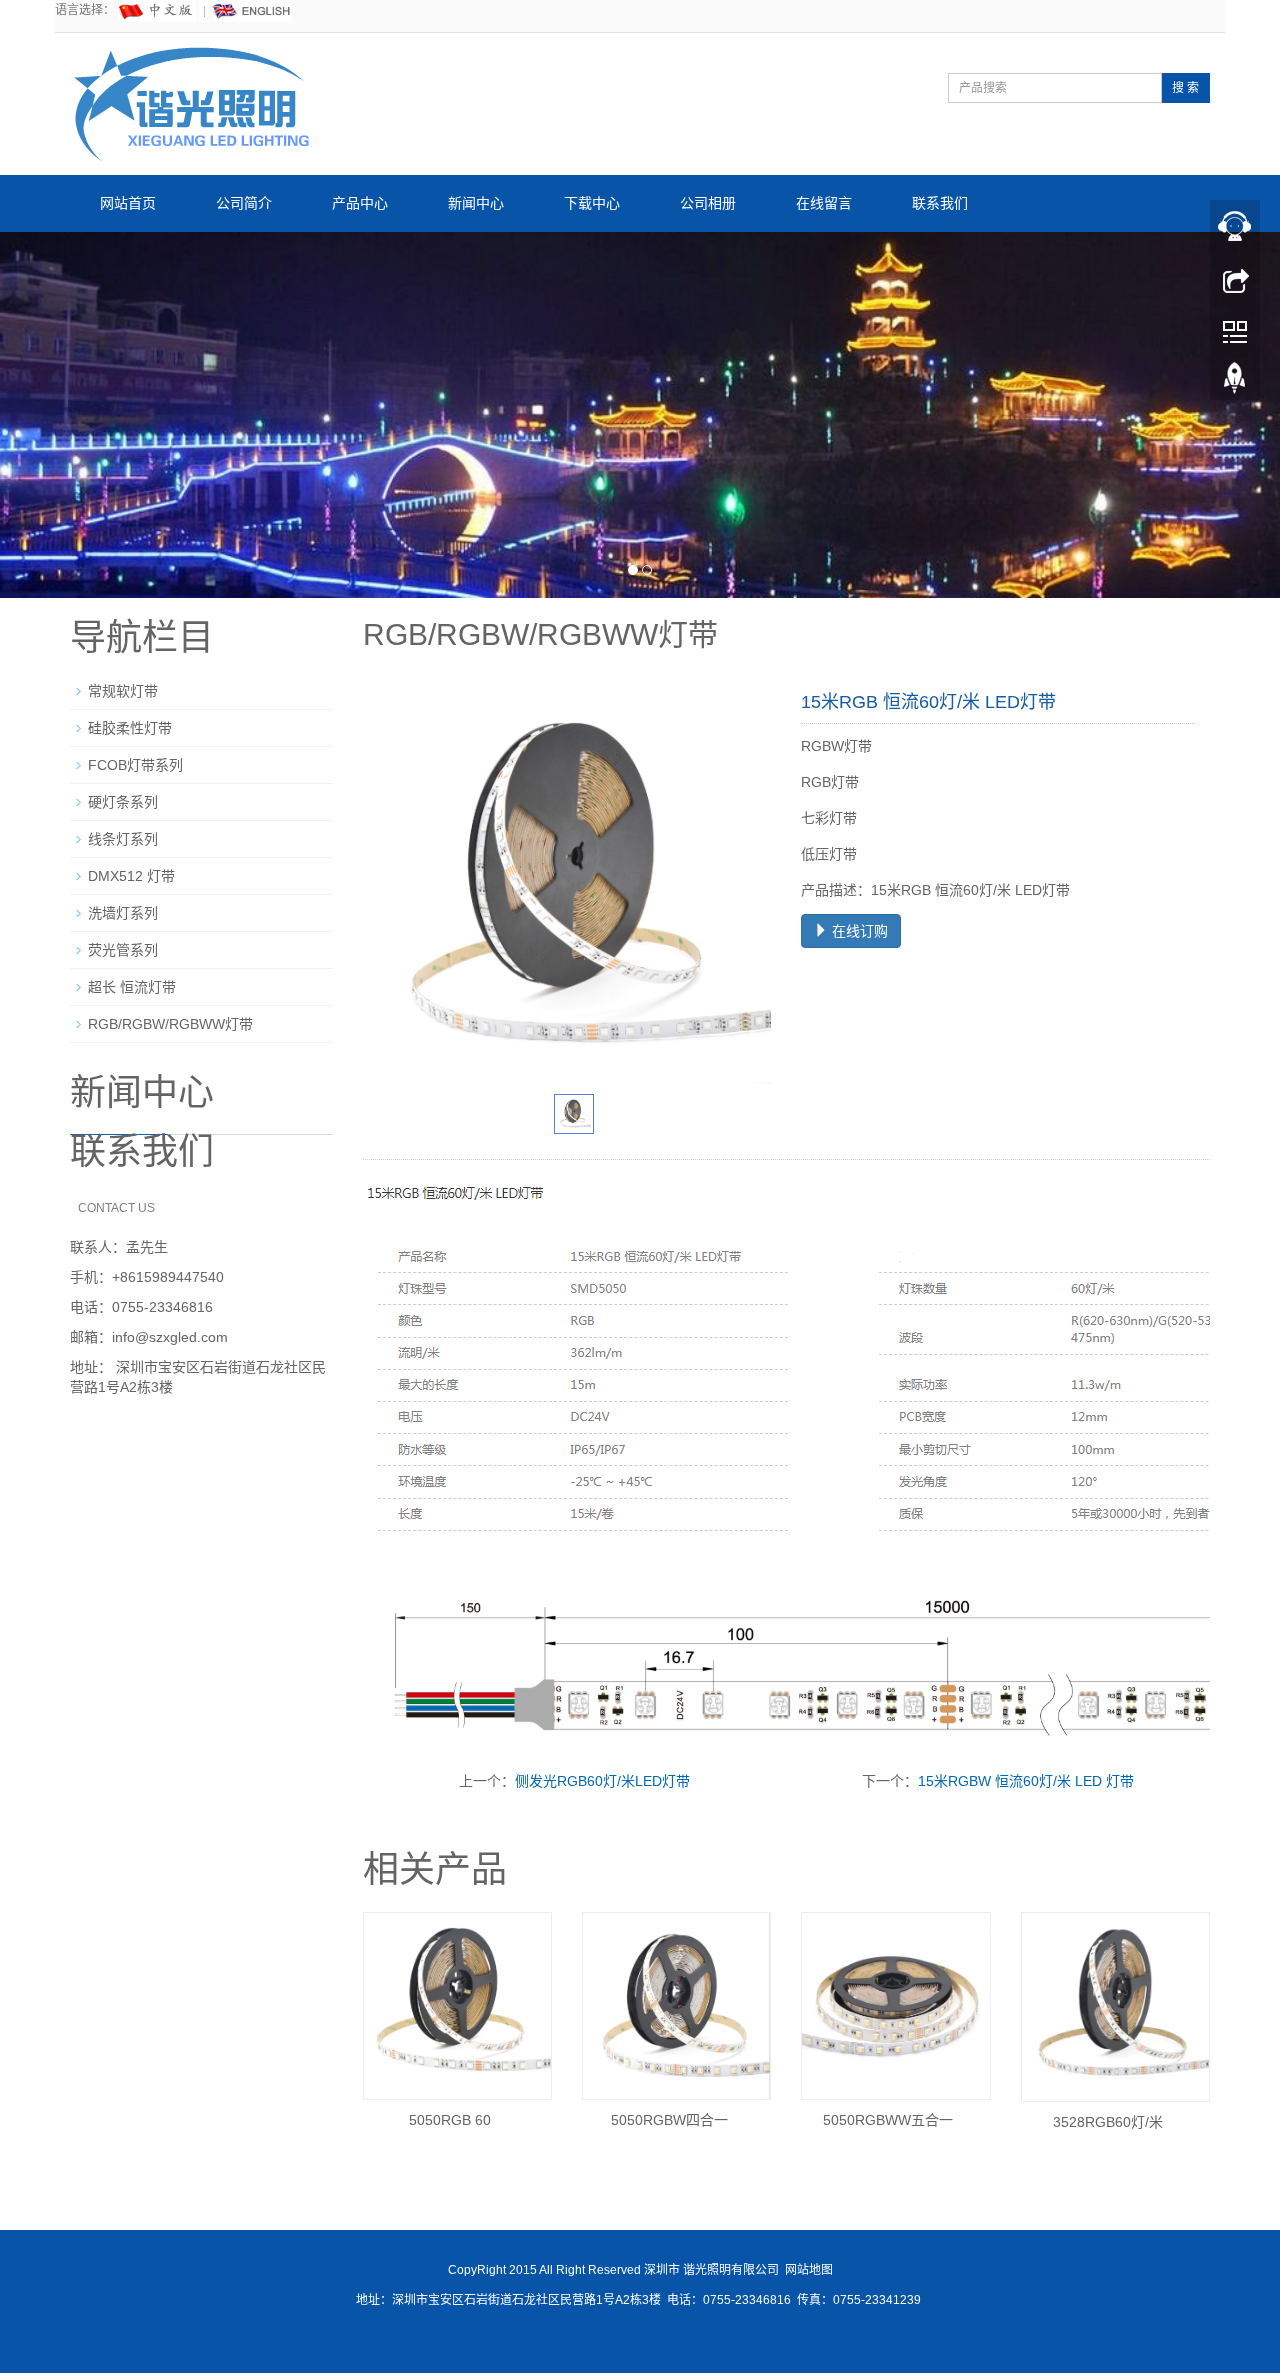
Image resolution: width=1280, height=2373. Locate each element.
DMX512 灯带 (131, 874)
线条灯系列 (123, 837)
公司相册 (708, 203)
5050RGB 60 (450, 2118)
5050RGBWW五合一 (888, 2118)
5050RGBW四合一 (669, 2118)
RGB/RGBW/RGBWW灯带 (170, 1022)
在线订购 (858, 929)
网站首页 (128, 203)
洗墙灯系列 (123, 911)
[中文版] (157, 10)
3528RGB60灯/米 (1108, 2120)
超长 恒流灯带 (132, 985)
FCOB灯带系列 (135, 763)
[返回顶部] (1235, 383)
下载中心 (592, 203)
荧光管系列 (123, 948)
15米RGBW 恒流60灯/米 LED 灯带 (1026, 1779)
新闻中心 (476, 203)
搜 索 (1185, 88)
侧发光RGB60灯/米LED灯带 (602, 1779)
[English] (252, 10)
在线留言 (824, 203)
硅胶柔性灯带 (130, 726)
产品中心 (360, 203)
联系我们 (940, 203)
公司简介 (244, 203)
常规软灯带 (123, 689)
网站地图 (809, 2268)
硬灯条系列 (123, 800)
